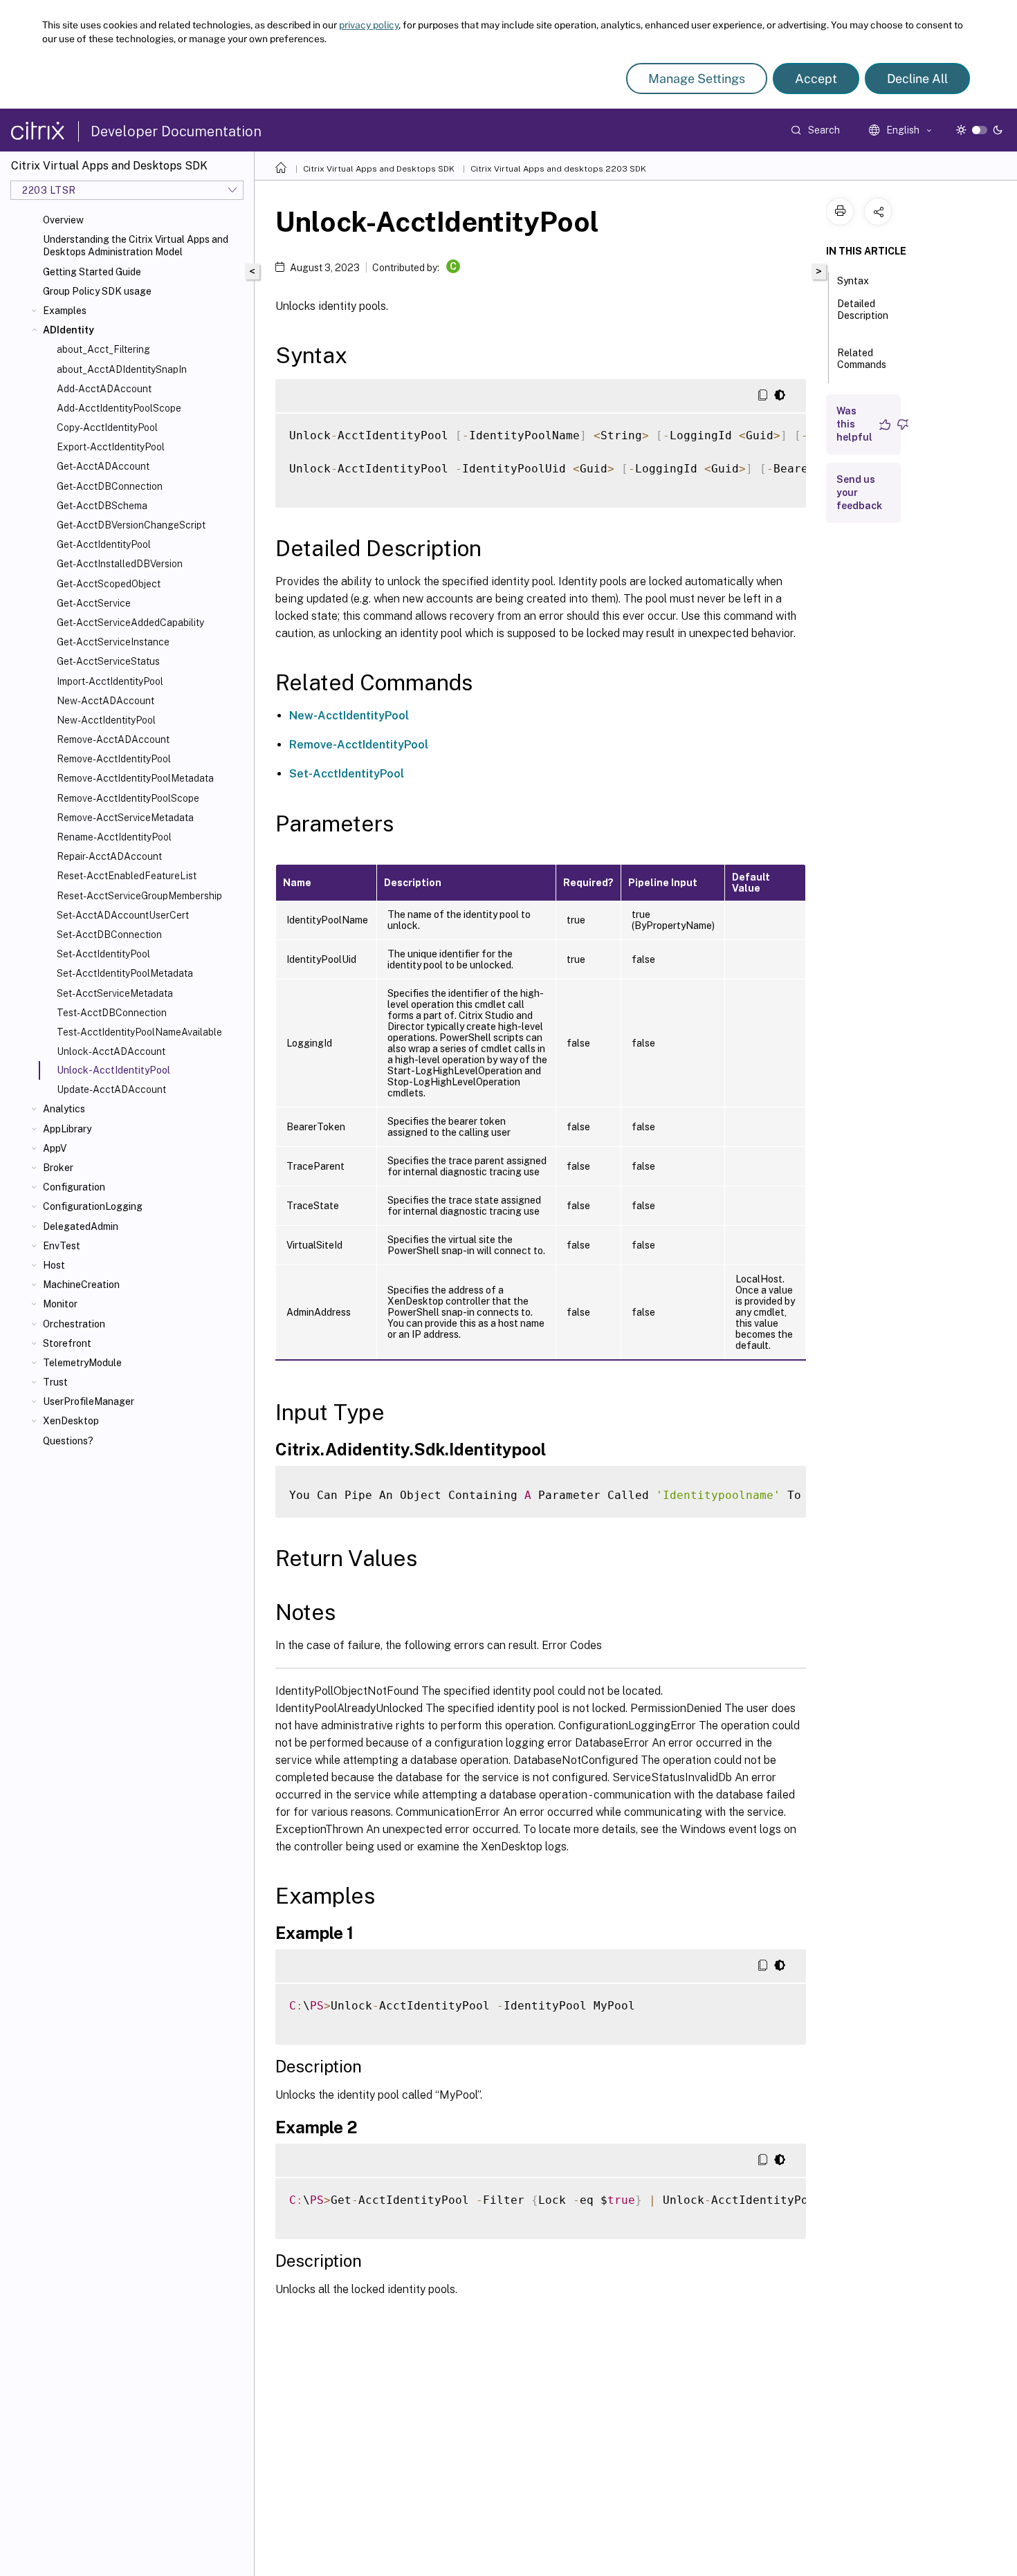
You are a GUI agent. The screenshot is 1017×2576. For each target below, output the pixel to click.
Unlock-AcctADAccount (111, 1051)
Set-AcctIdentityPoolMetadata (125, 973)
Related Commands (862, 359)
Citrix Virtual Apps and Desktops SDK (379, 169)
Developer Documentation (176, 131)
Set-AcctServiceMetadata (115, 993)
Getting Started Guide (92, 272)
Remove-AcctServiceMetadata (125, 818)
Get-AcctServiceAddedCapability (130, 623)
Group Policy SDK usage (97, 291)
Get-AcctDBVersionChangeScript (131, 525)
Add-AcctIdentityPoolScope (119, 408)
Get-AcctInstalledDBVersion (120, 564)
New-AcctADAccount (106, 701)
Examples (65, 311)
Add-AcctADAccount (104, 389)
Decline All (917, 79)
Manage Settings (697, 79)
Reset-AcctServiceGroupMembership (139, 896)
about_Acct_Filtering (103, 349)
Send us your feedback (859, 493)
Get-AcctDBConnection (110, 486)
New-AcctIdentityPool (106, 720)
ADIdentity (68, 330)
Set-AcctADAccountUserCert (123, 915)
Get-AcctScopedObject (109, 584)
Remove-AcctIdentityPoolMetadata (135, 778)
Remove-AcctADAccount (113, 739)
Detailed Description (863, 310)
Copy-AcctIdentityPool (107, 427)
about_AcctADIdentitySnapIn (122, 369)
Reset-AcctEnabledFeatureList (127, 876)
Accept (816, 79)
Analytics (64, 1109)
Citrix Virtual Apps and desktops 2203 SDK (558, 169)
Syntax (853, 281)
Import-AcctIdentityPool (110, 681)
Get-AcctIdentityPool (104, 544)
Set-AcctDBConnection (109, 935)
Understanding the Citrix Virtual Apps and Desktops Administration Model (136, 246)
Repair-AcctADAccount (109, 856)
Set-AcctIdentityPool (103, 954)
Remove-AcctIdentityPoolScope (128, 798)
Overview (63, 220)
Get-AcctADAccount (103, 466)
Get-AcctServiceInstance (113, 642)
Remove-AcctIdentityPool (114, 759)
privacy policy (369, 25)
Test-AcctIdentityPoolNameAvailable (139, 1032)
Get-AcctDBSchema (102, 506)
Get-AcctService (94, 603)
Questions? (68, 1441)
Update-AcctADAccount (111, 1089)
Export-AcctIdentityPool (111, 447)
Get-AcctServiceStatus (108, 661)
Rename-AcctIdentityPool (114, 837)
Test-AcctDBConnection (112, 1013)
